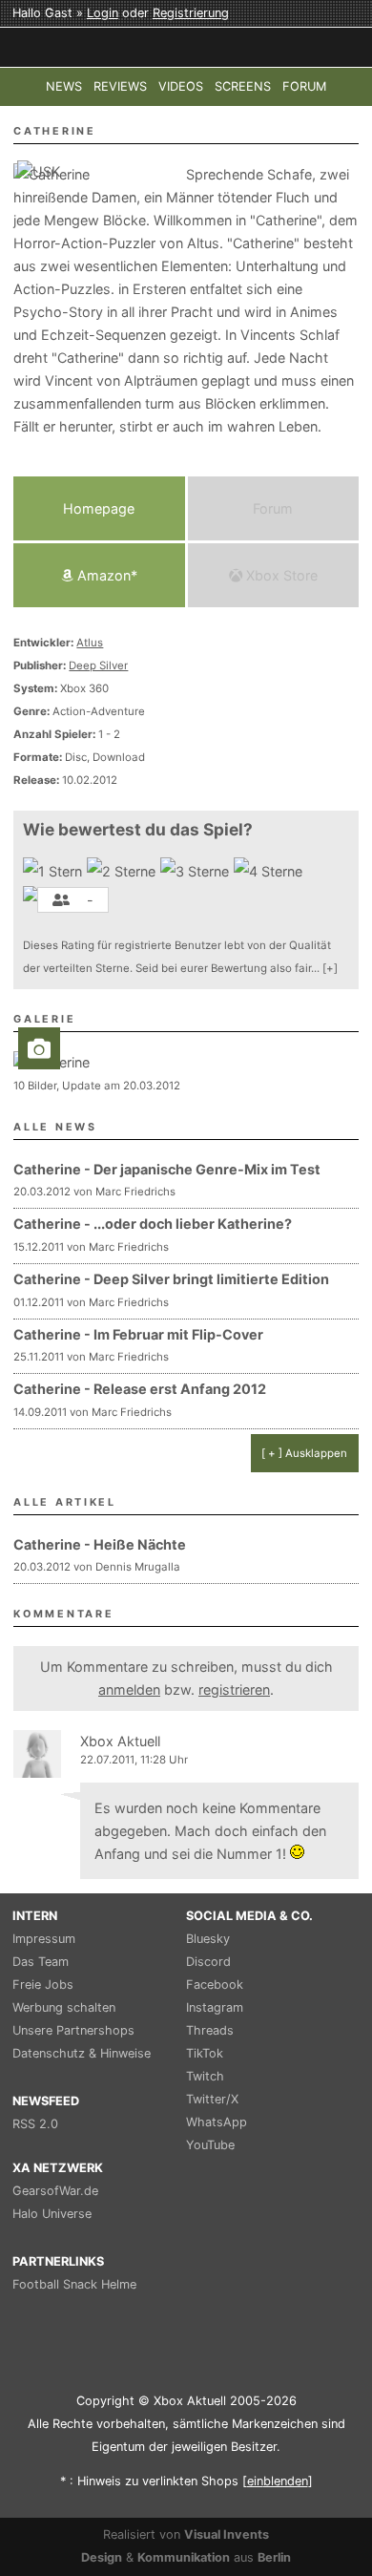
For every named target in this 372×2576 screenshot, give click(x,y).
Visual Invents (227, 2534)
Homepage (99, 508)
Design (102, 2557)
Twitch (205, 2076)
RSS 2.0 (35, 2124)
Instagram (215, 2007)
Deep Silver (98, 665)
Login (103, 13)
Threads (210, 2030)
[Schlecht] (55, 872)
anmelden (129, 1689)
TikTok (205, 2053)
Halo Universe (52, 2214)
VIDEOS (181, 86)
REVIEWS (120, 86)
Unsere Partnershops (73, 2030)
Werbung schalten (64, 2007)
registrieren (234, 1689)
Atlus (90, 643)
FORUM (304, 86)
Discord (208, 1962)
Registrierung (191, 13)
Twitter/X (212, 2099)
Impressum (44, 1939)
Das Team (41, 1962)
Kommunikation (184, 2557)
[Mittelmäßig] (197, 872)
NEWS (64, 86)
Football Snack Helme (74, 2284)
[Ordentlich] (270, 872)
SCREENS (243, 86)
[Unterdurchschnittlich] (124, 872)
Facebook (215, 1985)
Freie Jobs (43, 1985)
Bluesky (208, 1939)
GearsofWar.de (55, 2191)
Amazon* (105, 575)
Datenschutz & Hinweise (82, 2053)
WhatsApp (217, 2122)
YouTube (210, 2145)
